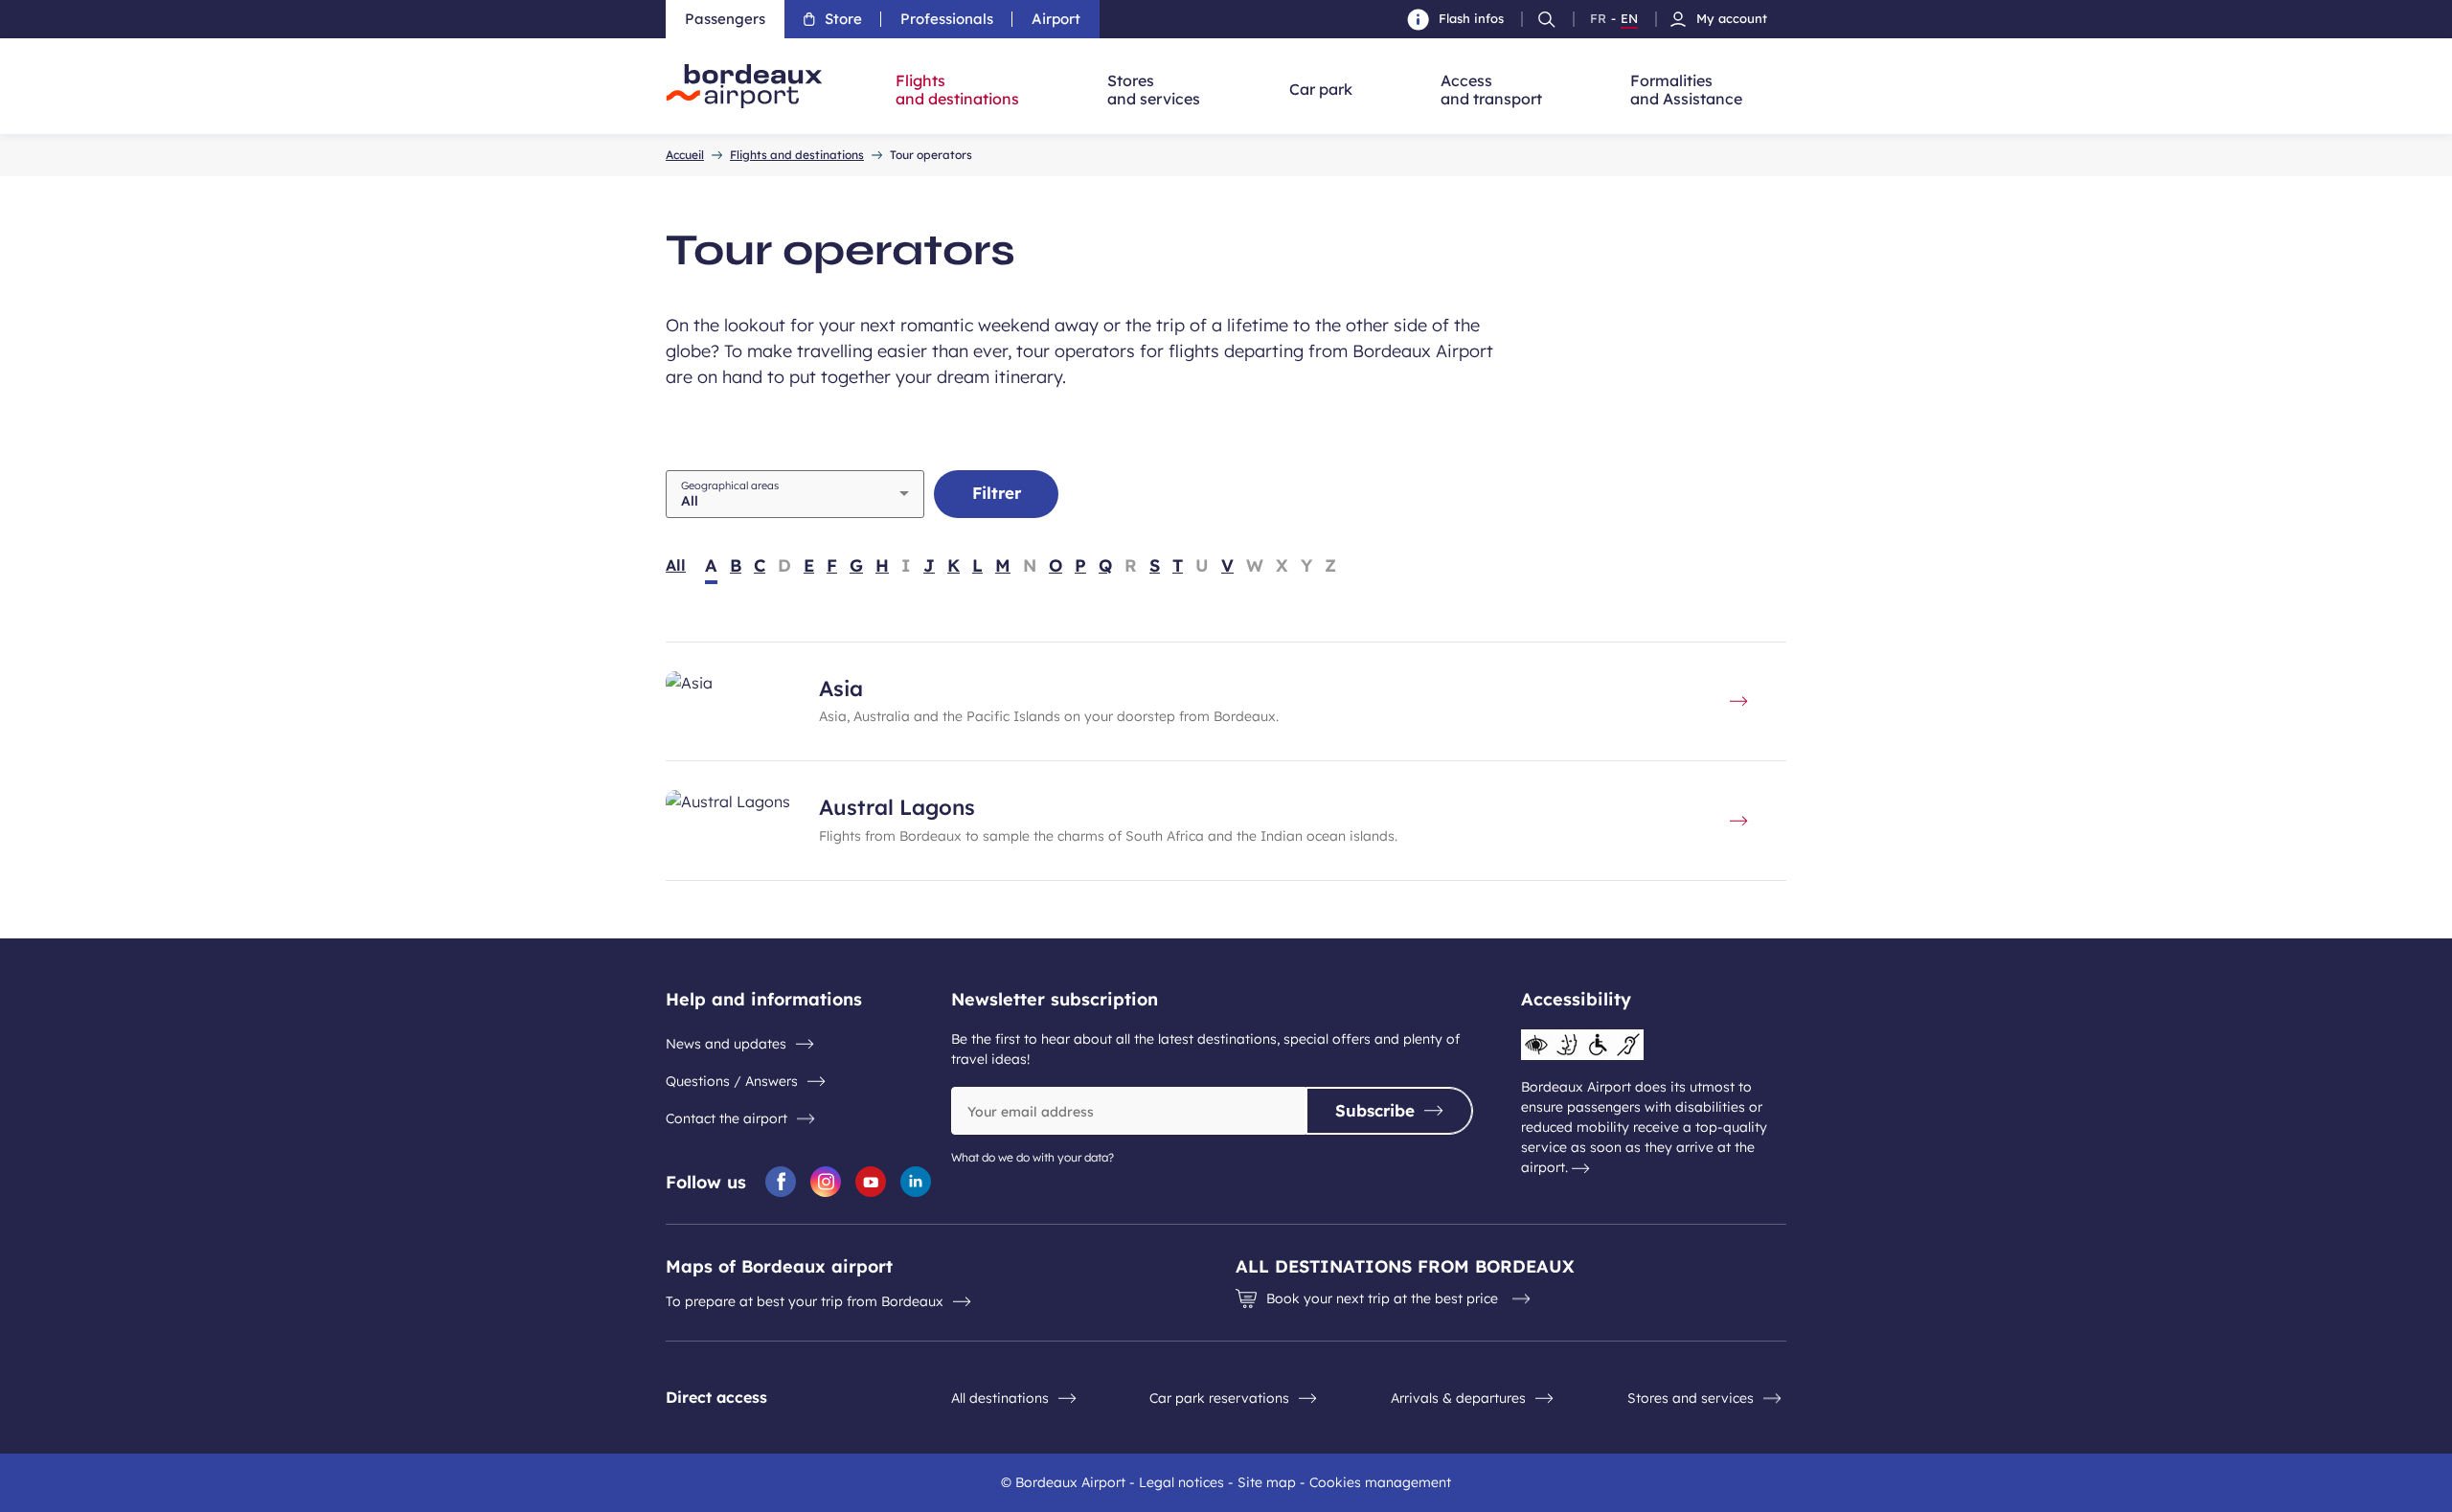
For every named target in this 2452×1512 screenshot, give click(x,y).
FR (1598, 19)
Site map (1267, 1482)
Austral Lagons (897, 807)
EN (1629, 19)
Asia (841, 688)
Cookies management (1380, 1482)
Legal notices (1181, 1482)
